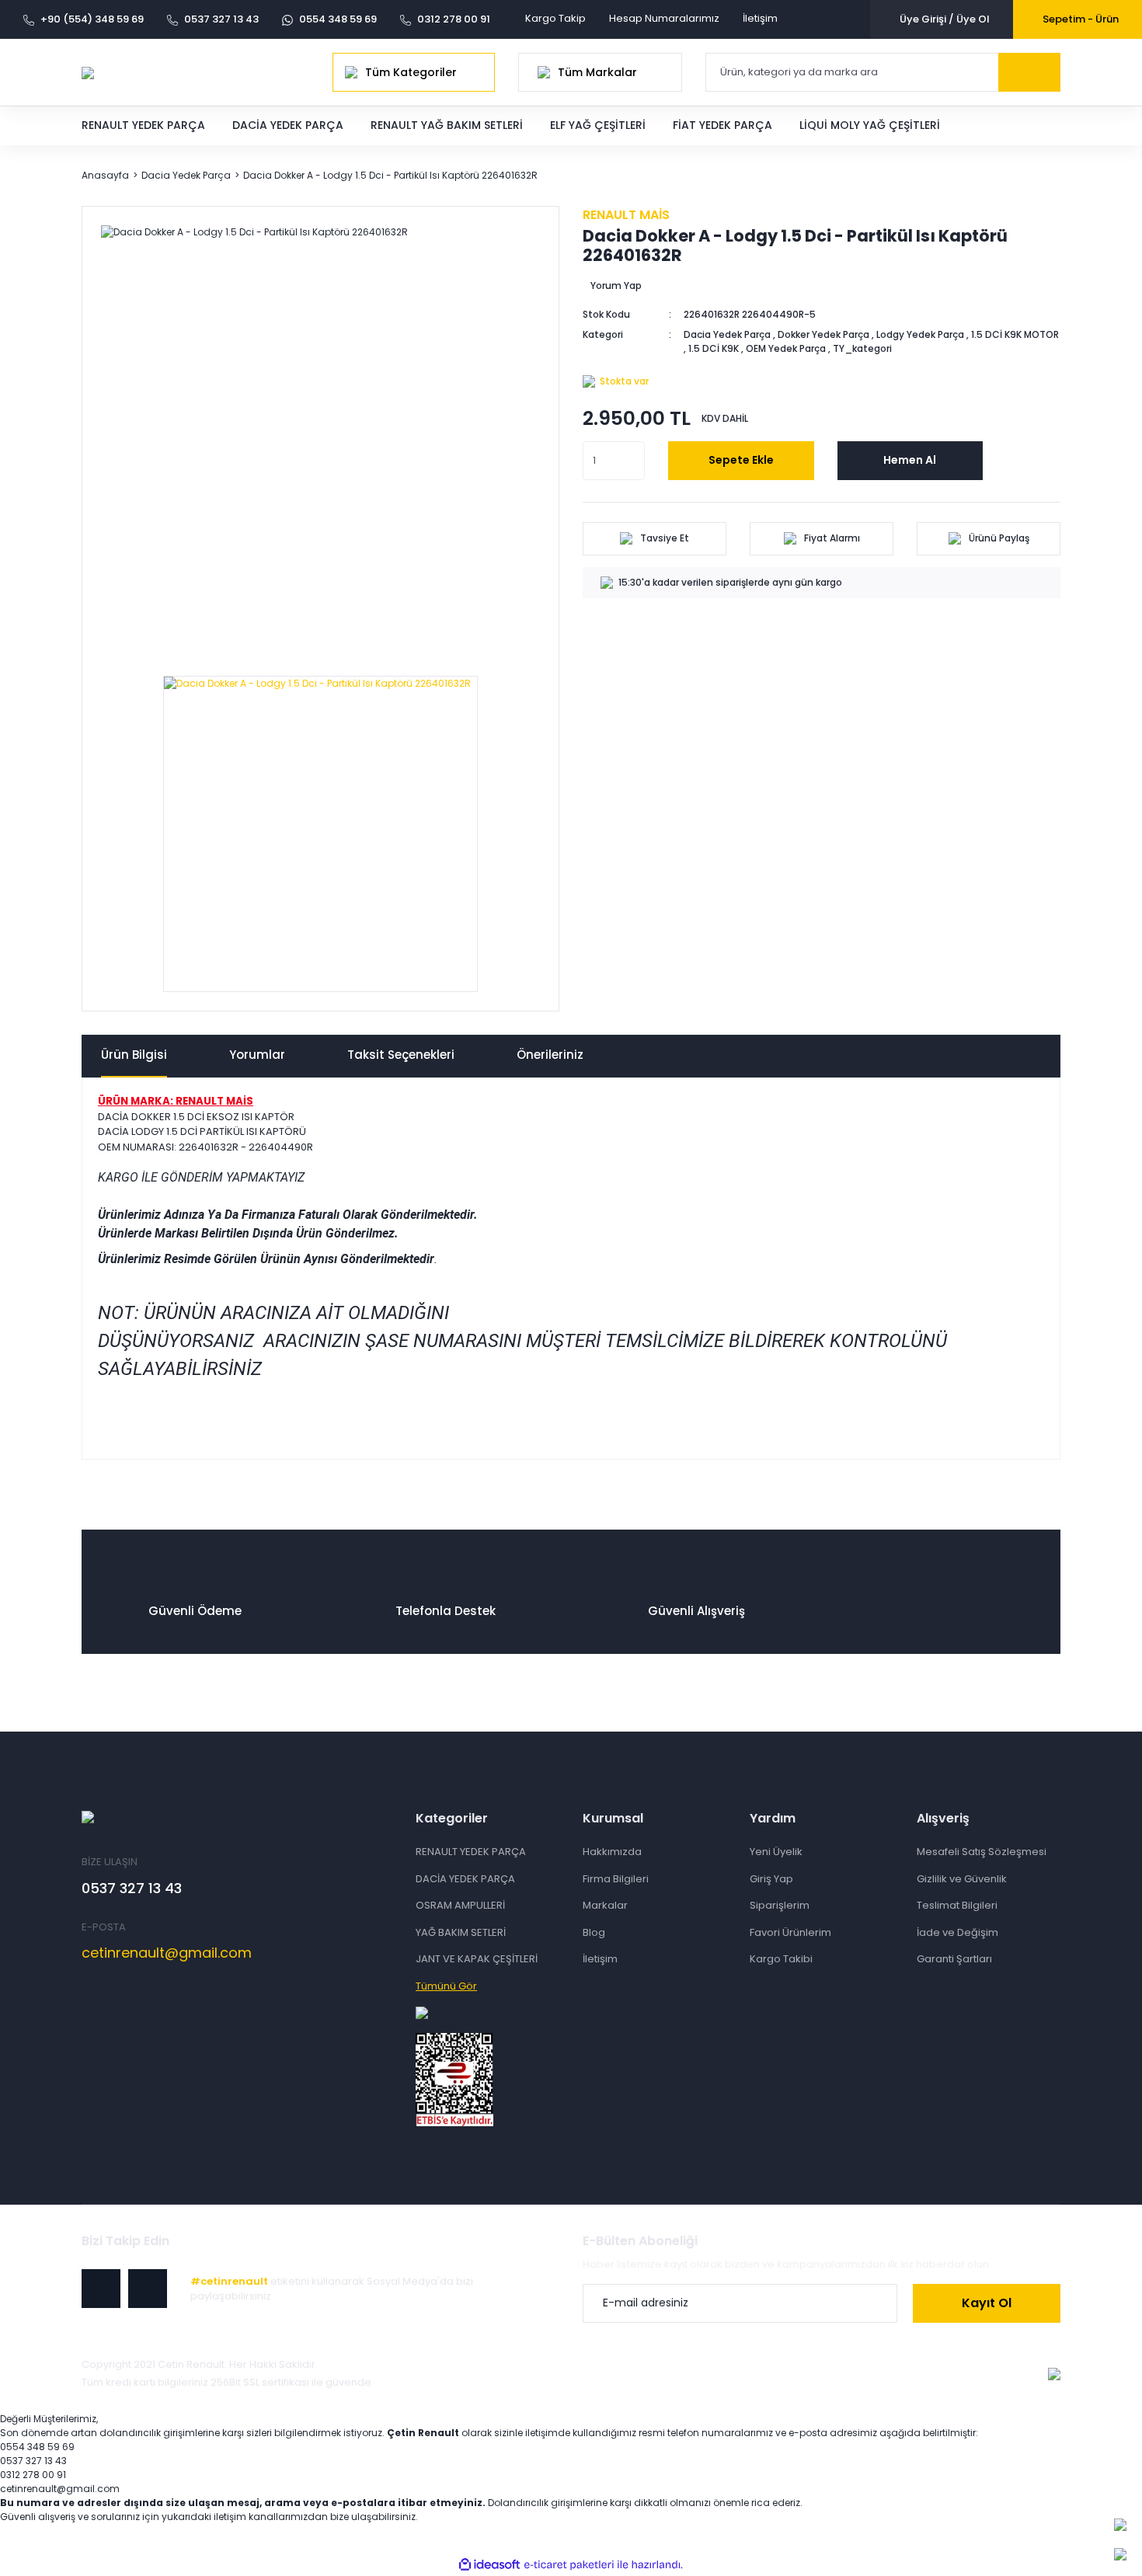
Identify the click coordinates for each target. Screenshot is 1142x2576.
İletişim (760, 18)
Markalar (605, 1905)
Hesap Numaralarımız (664, 18)
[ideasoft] (489, 2565)
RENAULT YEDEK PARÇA (471, 1852)
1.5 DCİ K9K (714, 348)
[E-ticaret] (569, 2565)
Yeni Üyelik (776, 1852)
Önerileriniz (550, 1055)
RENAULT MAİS (626, 215)
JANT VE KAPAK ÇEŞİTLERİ (477, 1959)
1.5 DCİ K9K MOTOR (1015, 334)
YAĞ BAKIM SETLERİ (461, 1932)
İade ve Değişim (957, 1932)
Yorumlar (257, 1055)
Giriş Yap (771, 1879)
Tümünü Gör (446, 1986)
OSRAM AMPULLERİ (460, 1905)
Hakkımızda (612, 1852)
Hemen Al (910, 460)
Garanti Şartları (954, 1959)
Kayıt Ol (987, 2303)
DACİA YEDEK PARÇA (465, 1879)
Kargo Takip (555, 18)
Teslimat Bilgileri (957, 1905)
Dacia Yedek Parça (727, 334)
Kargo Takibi (781, 1959)
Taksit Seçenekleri (401, 1055)
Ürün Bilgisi (134, 1055)
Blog (594, 1932)
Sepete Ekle (741, 460)
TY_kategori (862, 348)
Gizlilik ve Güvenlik (962, 1879)
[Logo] (88, 72)
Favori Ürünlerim (790, 1932)
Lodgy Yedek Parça (920, 334)
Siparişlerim (780, 1905)
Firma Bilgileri (616, 1879)
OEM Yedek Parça (786, 348)
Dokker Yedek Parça (823, 334)
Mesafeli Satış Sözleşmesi (982, 1852)
